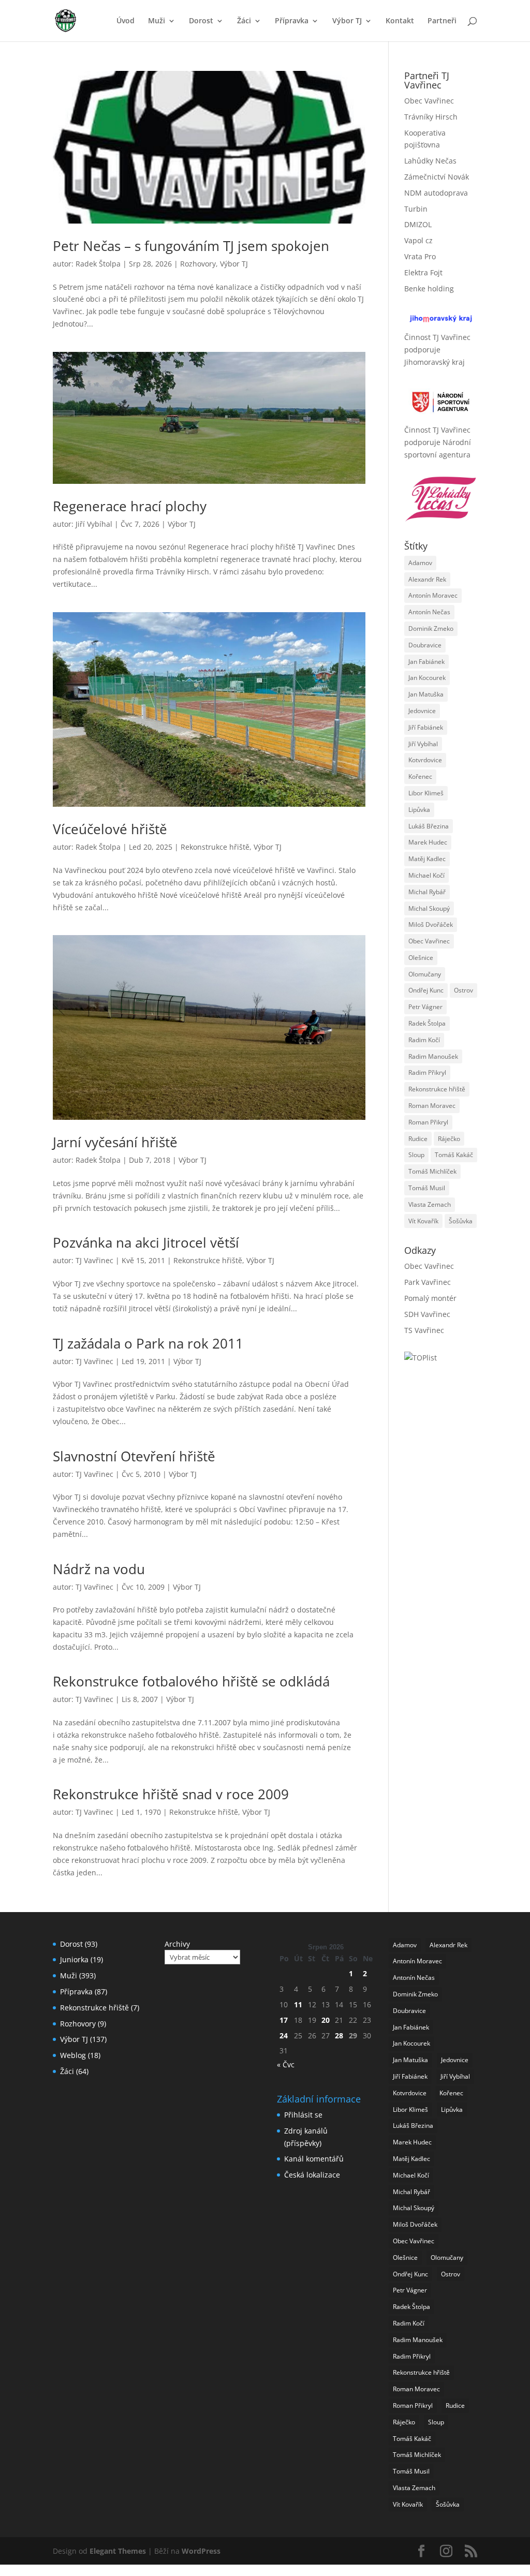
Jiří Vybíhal (94, 524)
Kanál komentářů (314, 2159)
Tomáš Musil (427, 1188)
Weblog (73, 2055)
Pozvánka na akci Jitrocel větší (146, 1242)
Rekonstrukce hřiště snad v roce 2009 (171, 1794)
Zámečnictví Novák (437, 177)
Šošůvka (461, 1221)
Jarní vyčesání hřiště (115, 1142)
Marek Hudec (428, 842)
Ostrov (463, 990)
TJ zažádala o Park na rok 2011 (148, 1343)
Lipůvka (419, 810)
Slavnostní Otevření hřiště (134, 1456)
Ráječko (449, 1139)
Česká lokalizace (312, 2175)
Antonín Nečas (429, 612)
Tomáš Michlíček (432, 1171)
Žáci (244, 21)
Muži (157, 21)
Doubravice (425, 645)
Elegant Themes (118, 2551)
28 (339, 2035)
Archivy (177, 1944)
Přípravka (292, 21)
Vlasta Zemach (430, 1204)
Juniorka (74, 1959)
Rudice (418, 1139)
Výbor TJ (347, 21)
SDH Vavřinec (427, 1314)
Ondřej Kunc (426, 990)
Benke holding (429, 288)
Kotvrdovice (425, 760)
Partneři (442, 21)
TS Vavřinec (424, 1330)
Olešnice (421, 958)
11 (298, 2004)
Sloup (416, 1155)
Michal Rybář (427, 892)
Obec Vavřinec (429, 101)
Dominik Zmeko (431, 628)
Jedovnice (422, 711)
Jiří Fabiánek (426, 727)
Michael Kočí (426, 875)
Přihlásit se (303, 2115)
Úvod (126, 21)
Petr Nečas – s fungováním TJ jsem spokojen (191, 246)
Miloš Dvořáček (431, 924)
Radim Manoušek (433, 1056)
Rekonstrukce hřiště (215, 847)
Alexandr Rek (427, 579)
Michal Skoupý (429, 908)
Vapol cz (418, 240)
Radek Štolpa (98, 264)
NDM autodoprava (436, 193)
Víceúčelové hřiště (110, 829)
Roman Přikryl (428, 1122)
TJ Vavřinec (94, 1260)
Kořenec (420, 776)
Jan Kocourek (427, 678)
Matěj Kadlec (427, 859)
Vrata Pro (420, 256)
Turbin (416, 209)
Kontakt (400, 21)
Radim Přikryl (427, 1072)
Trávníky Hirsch (431, 117)
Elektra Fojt (423, 272)
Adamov (420, 563)
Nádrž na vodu (99, 1569)
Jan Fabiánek (426, 662)
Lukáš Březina (429, 826)
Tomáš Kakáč (454, 1155)
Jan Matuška (426, 694)
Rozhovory (198, 264)
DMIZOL (418, 224)
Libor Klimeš (426, 793)
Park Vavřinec (428, 1282)
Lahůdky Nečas (430, 161)
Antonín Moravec (433, 595)
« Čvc (286, 2064)
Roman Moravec (432, 1106)
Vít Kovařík (423, 1221)
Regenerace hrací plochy (130, 506)
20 (326, 2020)
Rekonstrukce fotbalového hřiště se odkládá (191, 1681)
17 (284, 2020)
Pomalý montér (430, 1298)
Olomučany (425, 974)
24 (284, 2035)
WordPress (201, 2551)
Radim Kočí (424, 1040)
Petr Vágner (425, 1007)
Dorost (201, 21)
